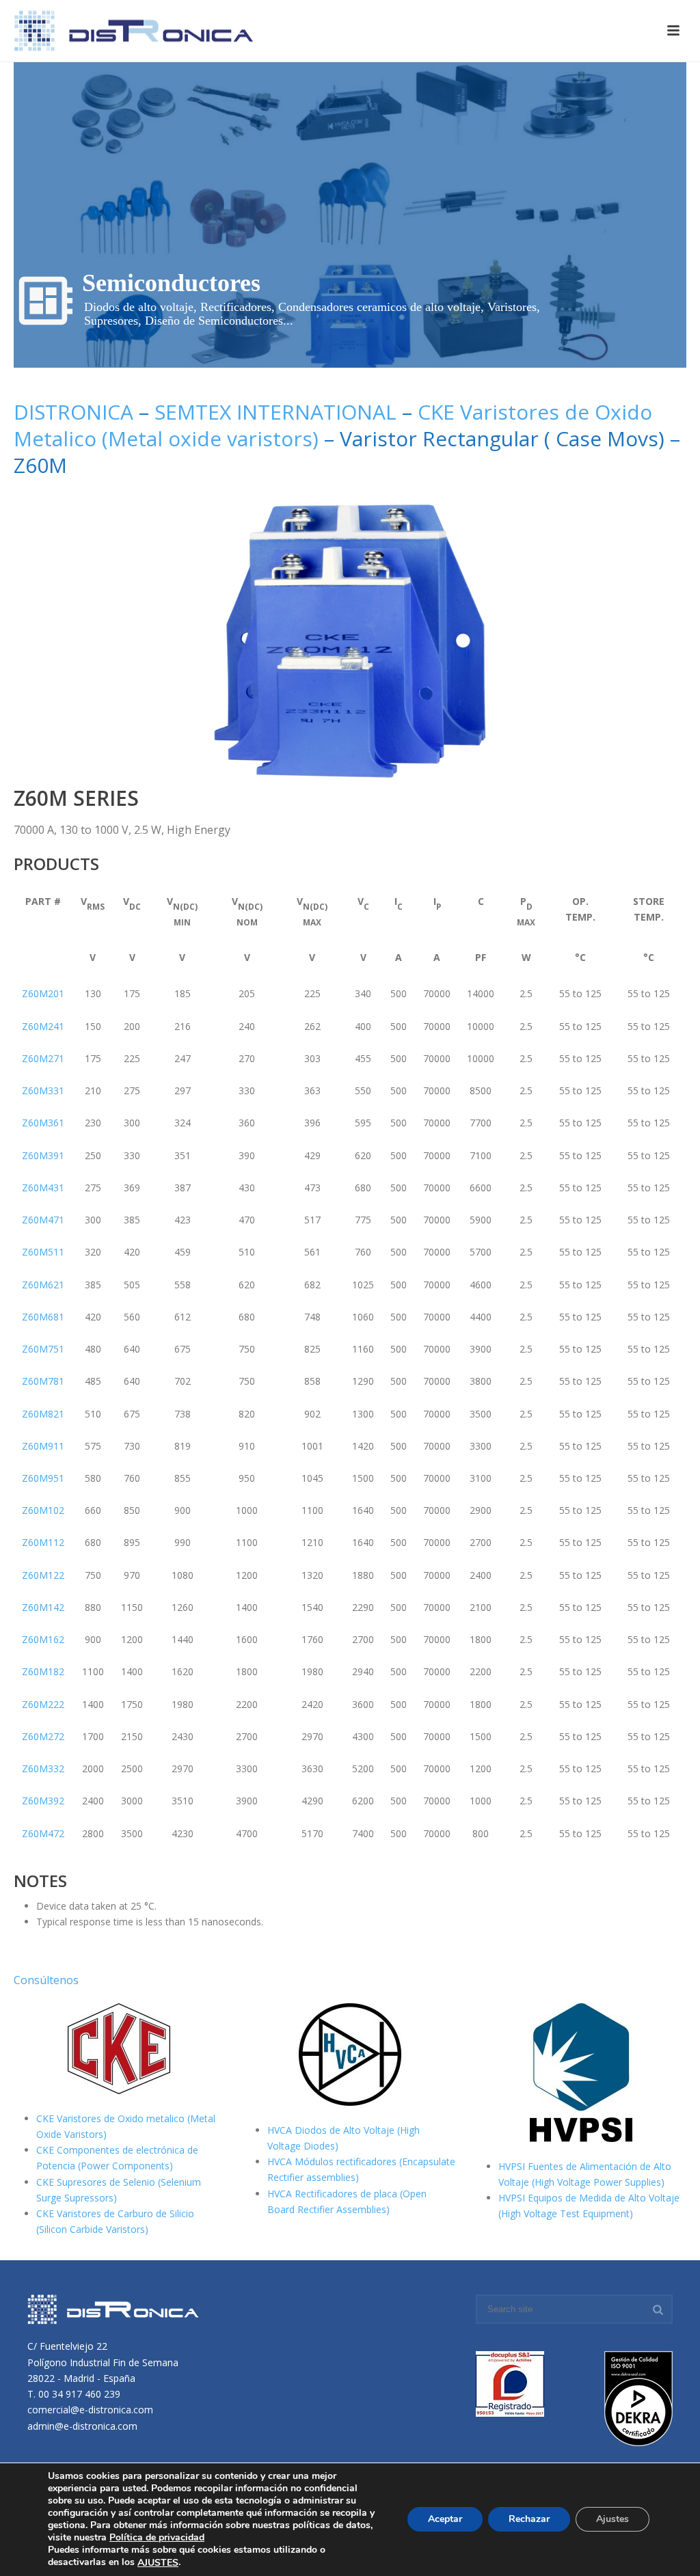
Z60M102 (43, 1510)
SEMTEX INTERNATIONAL (275, 412)
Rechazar (529, 2520)
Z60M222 (43, 1704)
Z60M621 (43, 1285)
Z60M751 (43, 1349)
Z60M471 (43, 1220)
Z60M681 (43, 1317)
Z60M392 (43, 1801)
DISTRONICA (76, 412)
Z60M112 (43, 1542)
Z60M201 (43, 993)
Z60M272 (43, 1736)
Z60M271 (43, 1058)
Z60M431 (43, 1188)
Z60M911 (43, 1446)
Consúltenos (46, 1980)
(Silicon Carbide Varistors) (92, 2229)
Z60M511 (43, 1252)
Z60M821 (43, 1414)
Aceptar (445, 2520)
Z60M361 (43, 1123)
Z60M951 (43, 1478)
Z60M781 (43, 1381)
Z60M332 (43, 1768)
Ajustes (612, 2520)
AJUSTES (158, 2563)
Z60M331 (43, 1090)
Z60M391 (43, 1155)
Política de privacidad (157, 2537)
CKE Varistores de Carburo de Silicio (115, 2213)
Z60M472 (43, 1833)
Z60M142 (43, 1607)
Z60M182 (43, 1671)
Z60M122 (43, 1575)
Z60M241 (43, 1026)
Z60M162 (43, 1639)
